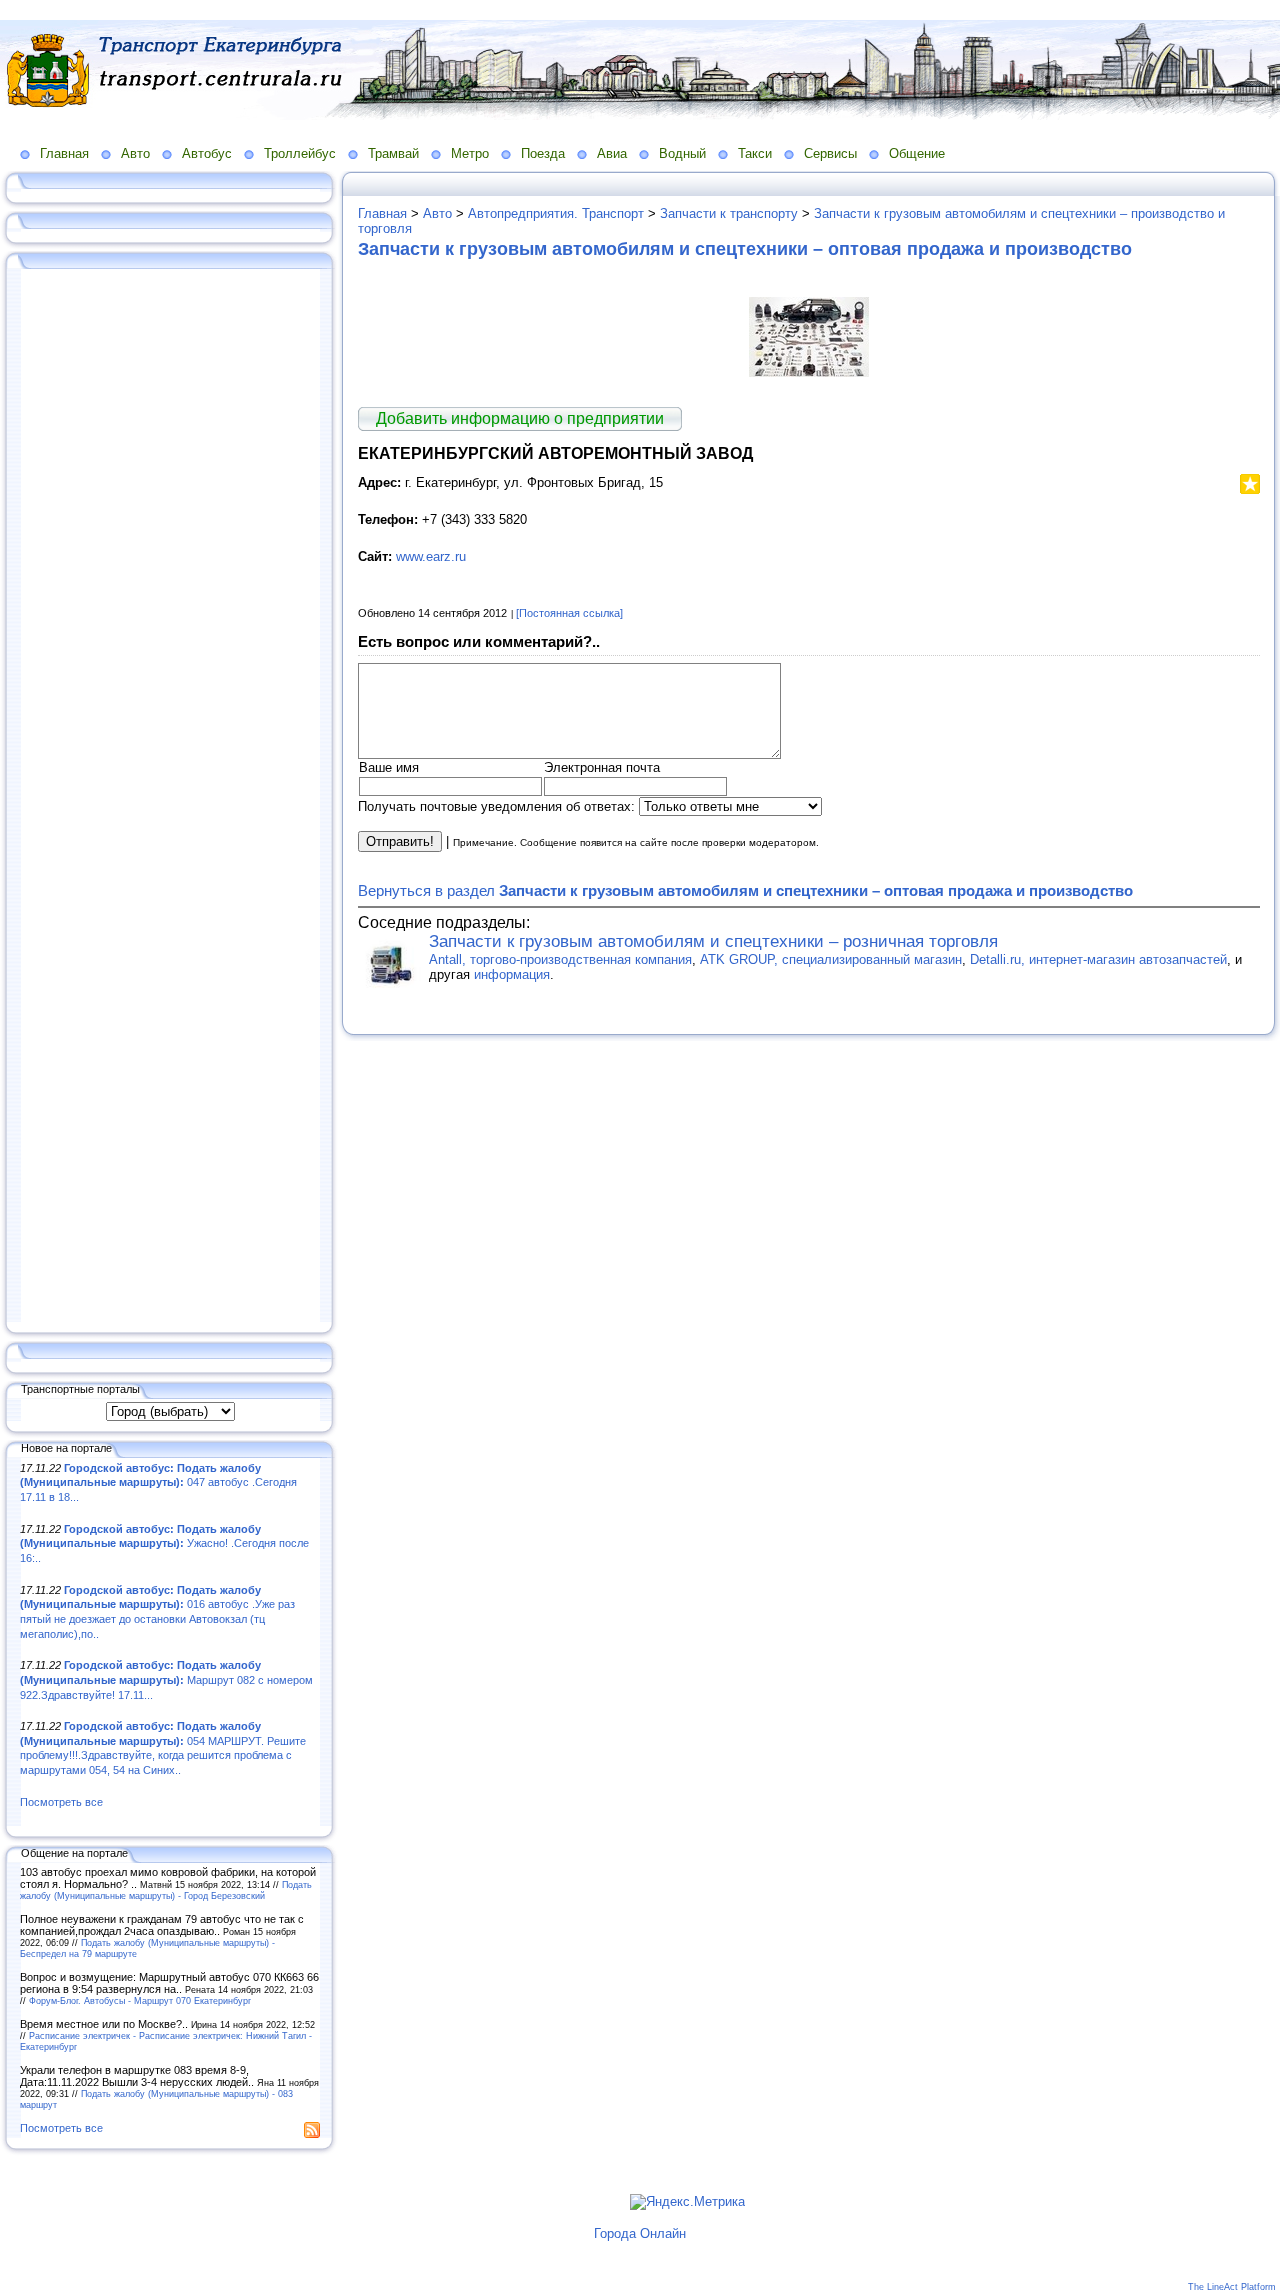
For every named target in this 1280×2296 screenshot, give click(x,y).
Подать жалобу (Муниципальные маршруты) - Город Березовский (166, 1890)
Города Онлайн (640, 2233)
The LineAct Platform (1232, 2287)
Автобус (207, 153)
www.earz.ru (431, 556)
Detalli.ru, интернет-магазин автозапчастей (1098, 959)
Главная (64, 153)
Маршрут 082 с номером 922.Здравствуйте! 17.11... (166, 1679)
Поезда (543, 153)
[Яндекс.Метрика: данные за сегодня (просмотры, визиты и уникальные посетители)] (687, 2202)
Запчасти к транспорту (729, 213)
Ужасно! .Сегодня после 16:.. (164, 1543)
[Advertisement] (170, 797)
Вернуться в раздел (745, 890)
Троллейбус (300, 153)
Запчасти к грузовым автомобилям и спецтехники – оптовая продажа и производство (745, 249)
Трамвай (393, 153)
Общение (917, 153)
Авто (135, 153)
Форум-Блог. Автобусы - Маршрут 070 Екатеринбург (140, 2000)
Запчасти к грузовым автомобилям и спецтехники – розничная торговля (713, 941)
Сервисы (830, 153)
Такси (755, 153)
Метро (470, 153)
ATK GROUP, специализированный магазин (831, 959)
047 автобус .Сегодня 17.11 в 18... (158, 1482)
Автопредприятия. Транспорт (556, 213)
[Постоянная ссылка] (569, 613)
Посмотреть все (61, 1802)
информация (512, 974)
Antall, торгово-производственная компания (560, 959)
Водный (682, 153)
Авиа (612, 153)
